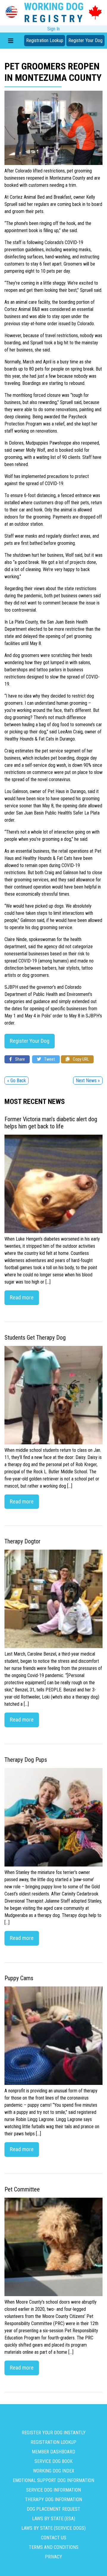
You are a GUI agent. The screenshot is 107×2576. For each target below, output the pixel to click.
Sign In (53, 29)
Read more (22, 1297)
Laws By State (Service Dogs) (53, 2528)
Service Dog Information (53, 2490)
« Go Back (16, 1080)
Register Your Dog (85, 40)
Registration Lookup (45, 40)
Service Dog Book (53, 2461)
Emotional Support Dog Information (53, 2480)
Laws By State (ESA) (54, 2519)
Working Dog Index (54, 2471)
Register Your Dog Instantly (54, 2433)
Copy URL (80, 1059)
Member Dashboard (53, 2452)
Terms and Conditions (54, 2547)
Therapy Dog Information (53, 2499)
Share (20, 1059)
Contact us (54, 2538)
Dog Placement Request (53, 2509)
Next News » (88, 1080)
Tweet (49, 1059)
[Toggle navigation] (11, 41)
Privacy (53, 2557)
